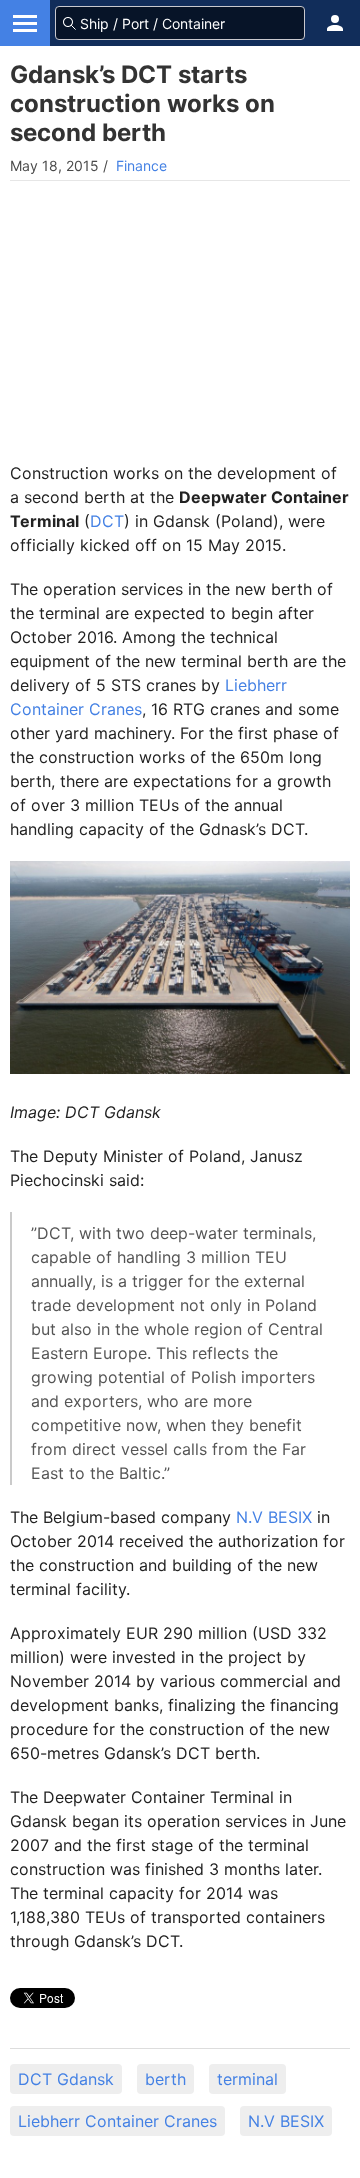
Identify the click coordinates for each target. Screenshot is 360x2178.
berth (165, 2079)
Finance (141, 165)
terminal (247, 2079)
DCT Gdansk (66, 2079)
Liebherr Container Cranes (117, 2121)
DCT (107, 521)
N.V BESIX (274, 1517)
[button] (335, 23)
